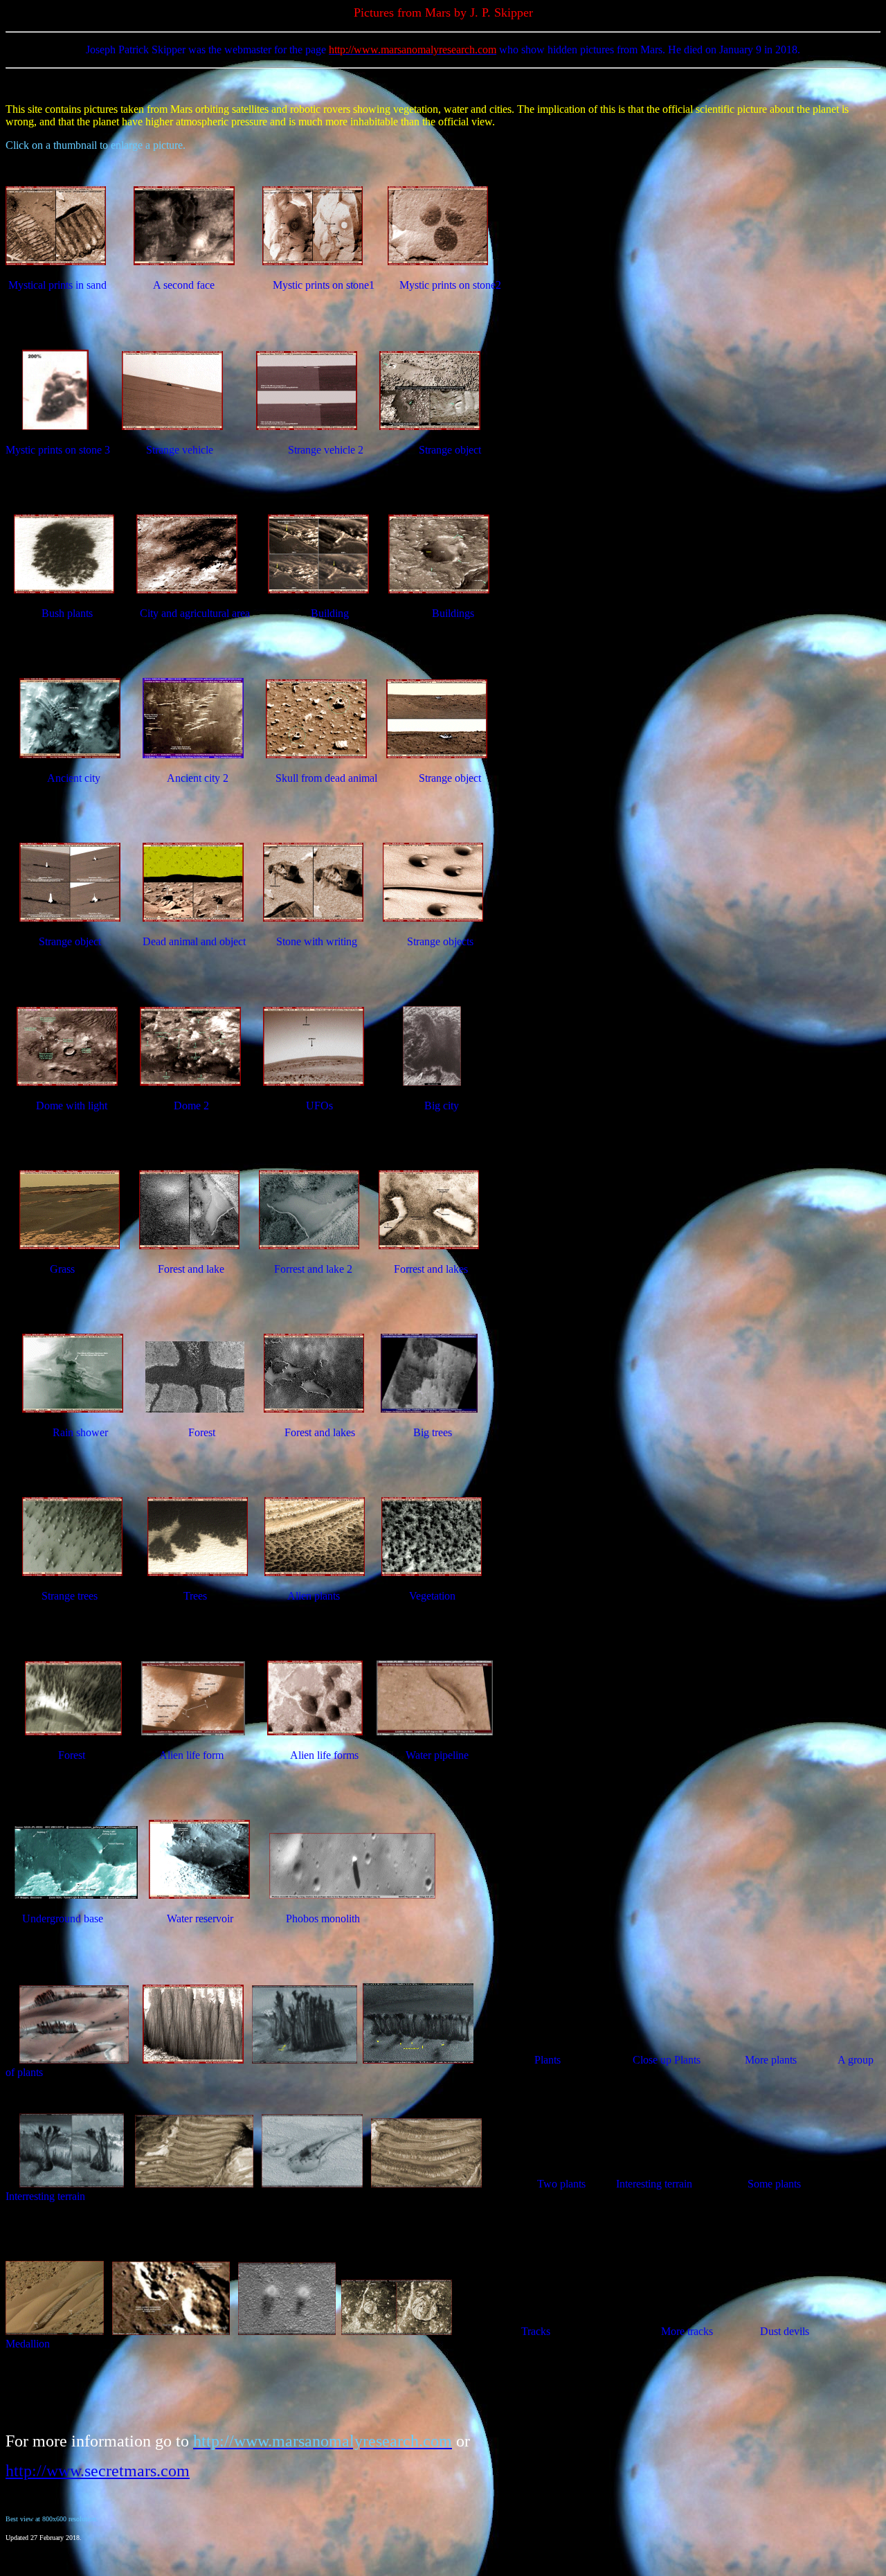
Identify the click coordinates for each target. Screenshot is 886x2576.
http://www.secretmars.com (98, 2471)
